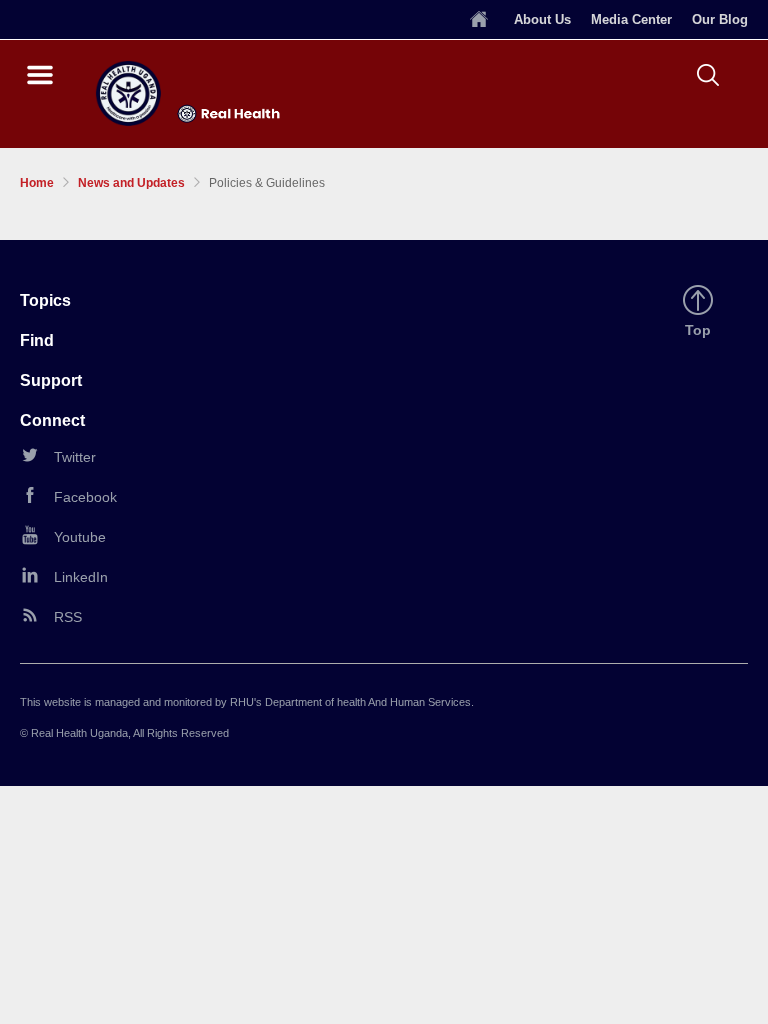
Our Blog (720, 19)
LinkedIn (81, 577)
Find (37, 340)
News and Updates (131, 183)
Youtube (80, 537)
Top (701, 331)
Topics (45, 300)
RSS (68, 617)
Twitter (75, 457)
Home (37, 183)
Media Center (631, 19)
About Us (542, 19)
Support (51, 380)
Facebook (85, 497)
